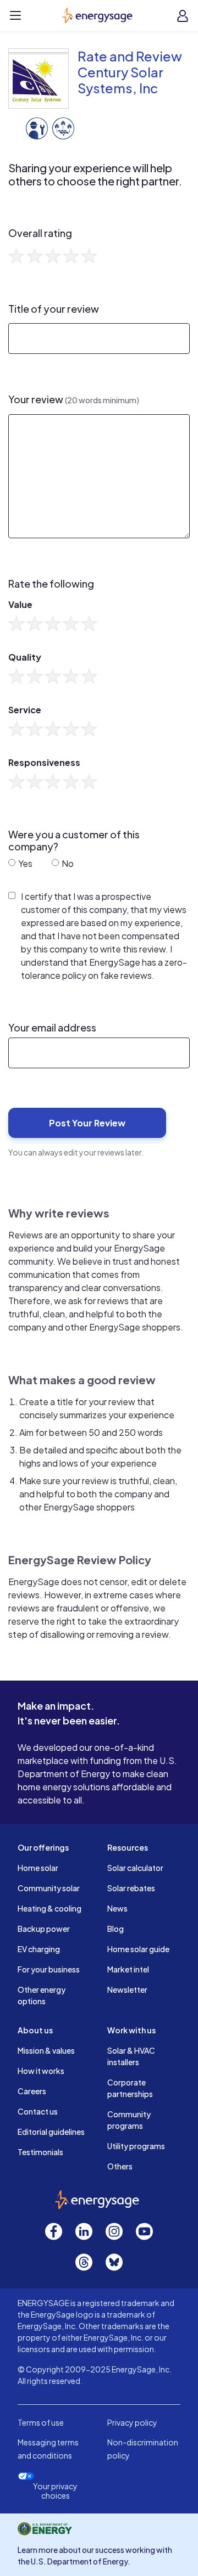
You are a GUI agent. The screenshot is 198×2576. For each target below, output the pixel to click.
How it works (41, 2071)
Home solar (38, 1868)
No (67, 863)
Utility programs (136, 2146)
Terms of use (41, 2422)
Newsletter (127, 1989)
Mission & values (46, 2050)
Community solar (49, 1888)
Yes (24, 863)
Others (120, 2166)
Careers (32, 2091)
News (117, 1908)
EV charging (39, 1949)
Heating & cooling (50, 1908)
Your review (74, 399)
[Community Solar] (63, 127)
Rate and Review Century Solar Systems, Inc (130, 72)
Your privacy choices (55, 2491)
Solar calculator (135, 1868)
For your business (49, 1969)
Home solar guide (138, 1949)
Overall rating (40, 233)
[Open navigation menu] (15, 15)
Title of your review (54, 309)
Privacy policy (132, 2422)
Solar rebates (131, 1888)
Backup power (44, 1929)
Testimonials (40, 2152)
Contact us (38, 2111)
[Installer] (37, 127)
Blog (116, 1929)
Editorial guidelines (51, 2132)
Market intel (128, 1969)
